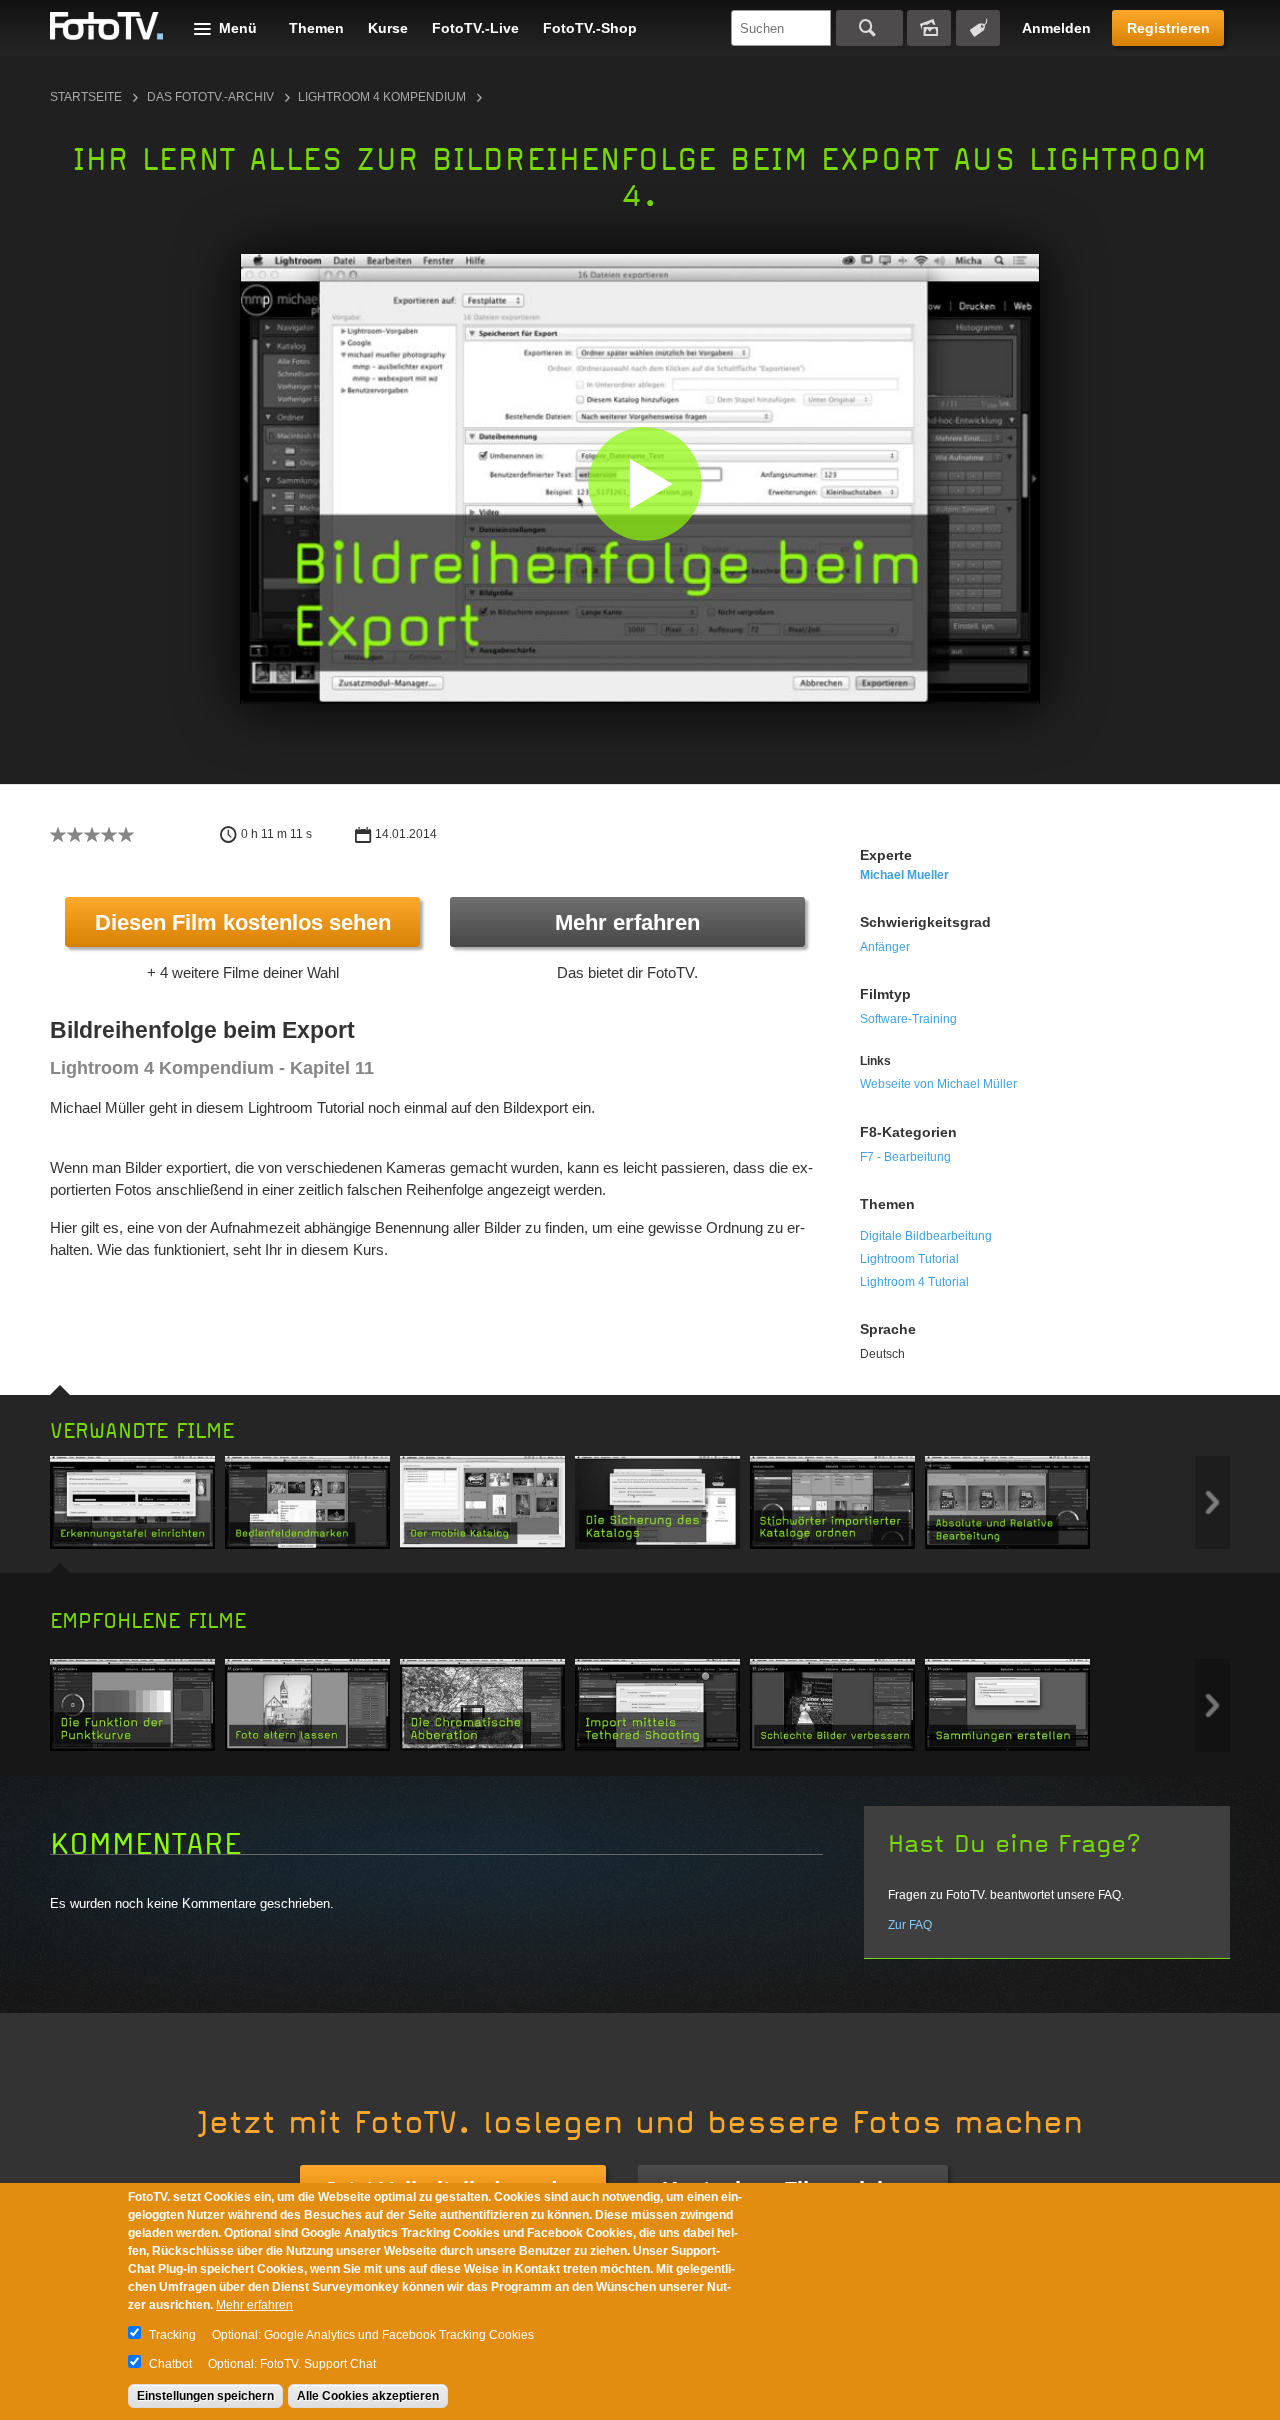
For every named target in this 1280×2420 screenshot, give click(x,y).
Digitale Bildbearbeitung (926, 1236)
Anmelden (1056, 28)
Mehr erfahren (627, 922)
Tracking (172, 2335)
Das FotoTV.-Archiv (210, 97)
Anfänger (885, 947)
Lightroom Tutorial (909, 1259)
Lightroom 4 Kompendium (382, 97)
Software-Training (908, 1019)
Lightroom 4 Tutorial (914, 1282)
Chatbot (170, 2364)
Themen (316, 28)
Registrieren (1168, 28)
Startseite (86, 97)
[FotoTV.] (107, 27)
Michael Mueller (904, 875)
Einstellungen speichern (205, 2396)
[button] (644, 483)
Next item (1212, 1502)
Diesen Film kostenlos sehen (243, 922)
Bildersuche (929, 28)
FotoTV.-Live (475, 28)
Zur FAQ (910, 1925)
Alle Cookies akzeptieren (368, 2396)
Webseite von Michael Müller (938, 1084)
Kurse (388, 28)
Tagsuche (978, 28)
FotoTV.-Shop (590, 28)
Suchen (869, 28)
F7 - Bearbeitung (905, 1157)
